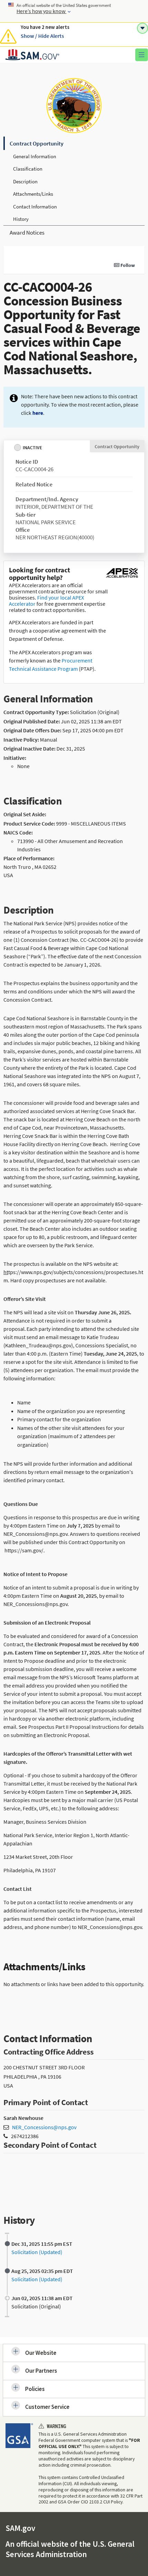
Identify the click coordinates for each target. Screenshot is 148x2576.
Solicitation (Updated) (37, 2252)
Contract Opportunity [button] (36, 143)
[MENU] (142, 55)
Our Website (41, 2353)
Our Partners (41, 2371)
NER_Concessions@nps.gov (44, 2127)
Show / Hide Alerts (42, 36)
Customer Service (47, 2407)
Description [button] (25, 181)
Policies (35, 2389)
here (38, 413)
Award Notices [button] (27, 233)
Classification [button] (28, 169)
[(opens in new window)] (122, 578)
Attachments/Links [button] (33, 194)
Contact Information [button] (35, 207)
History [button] (21, 219)
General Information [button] (35, 156)
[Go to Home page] (32, 58)
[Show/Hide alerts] (142, 28)
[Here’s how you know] (74, 11)
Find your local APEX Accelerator (46, 601)
